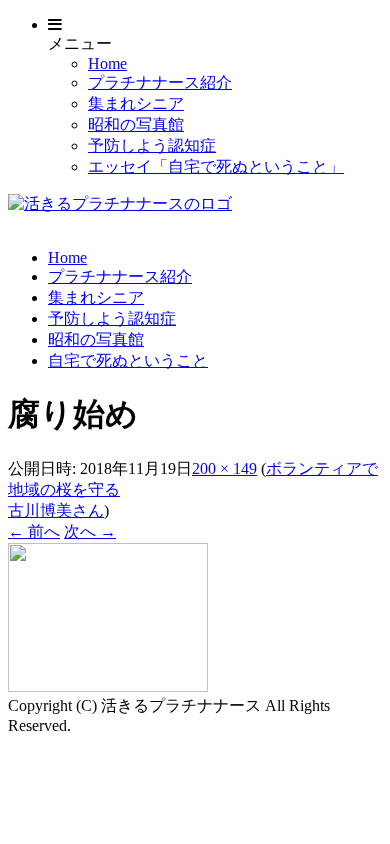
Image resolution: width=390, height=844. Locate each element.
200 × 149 (224, 468)
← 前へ (34, 531)
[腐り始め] (108, 686)
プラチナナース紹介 (160, 82)
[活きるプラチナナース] (120, 203)
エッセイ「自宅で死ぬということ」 (216, 166)
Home (107, 63)
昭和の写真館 (136, 124)
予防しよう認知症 (152, 145)
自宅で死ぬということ (128, 360)
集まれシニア (136, 103)
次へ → (90, 531)
